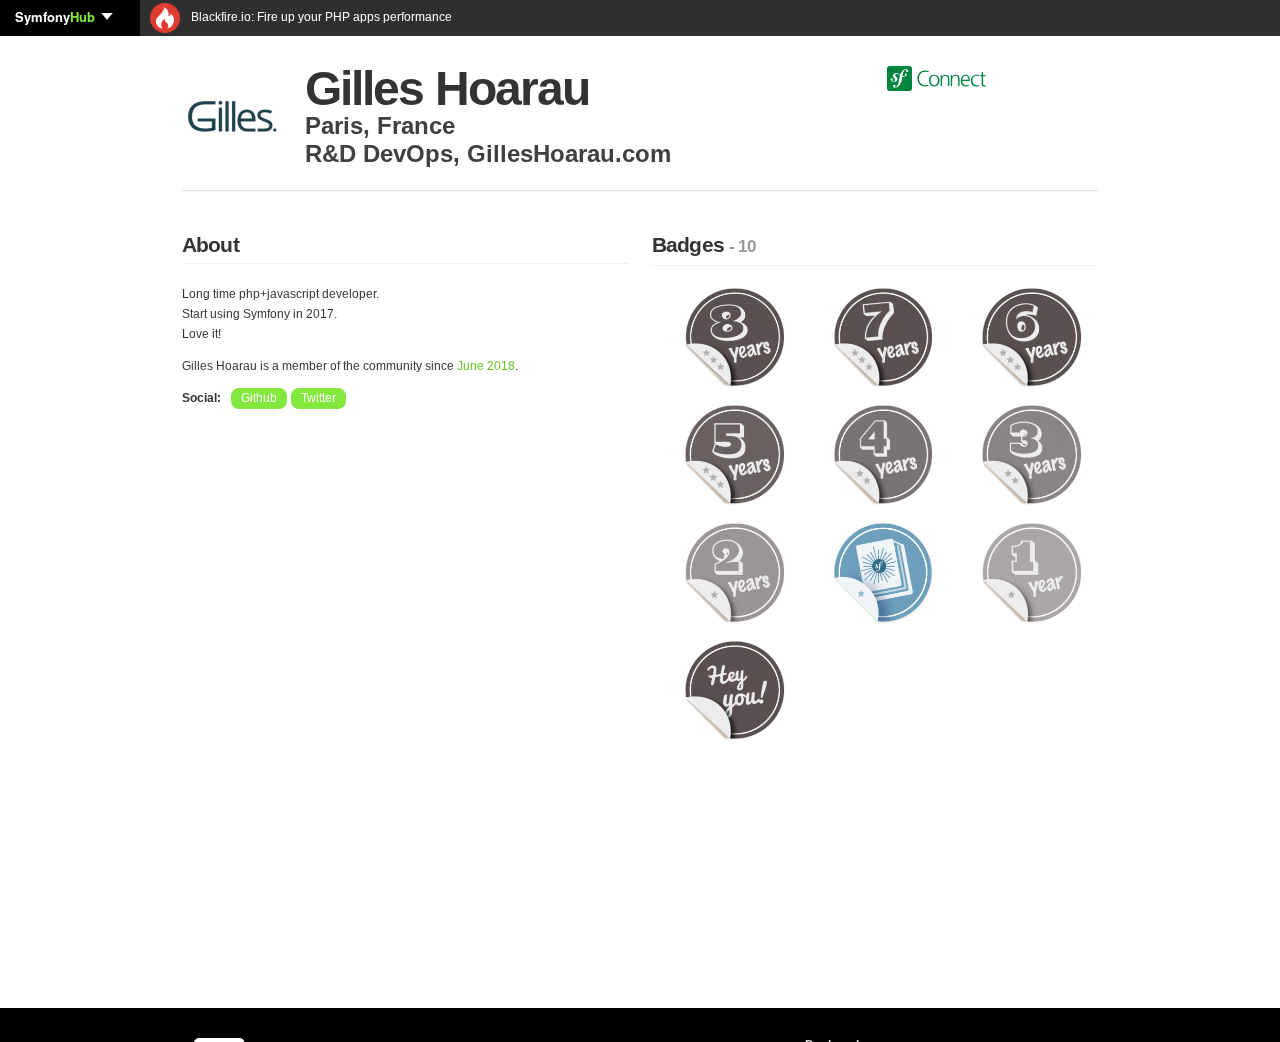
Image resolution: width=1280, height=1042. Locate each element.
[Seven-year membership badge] (883, 336)
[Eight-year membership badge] (734, 336)
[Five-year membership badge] (734, 454)
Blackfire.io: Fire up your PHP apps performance (320, 17)
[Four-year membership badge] (883, 454)
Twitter (318, 398)
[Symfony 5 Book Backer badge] (883, 572)
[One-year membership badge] (1031, 572)
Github (259, 398)
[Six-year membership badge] (1031, 336)
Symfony (55, 16)
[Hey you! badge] (734, 689)
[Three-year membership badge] (1031, 454)
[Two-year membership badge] (734, 572)
